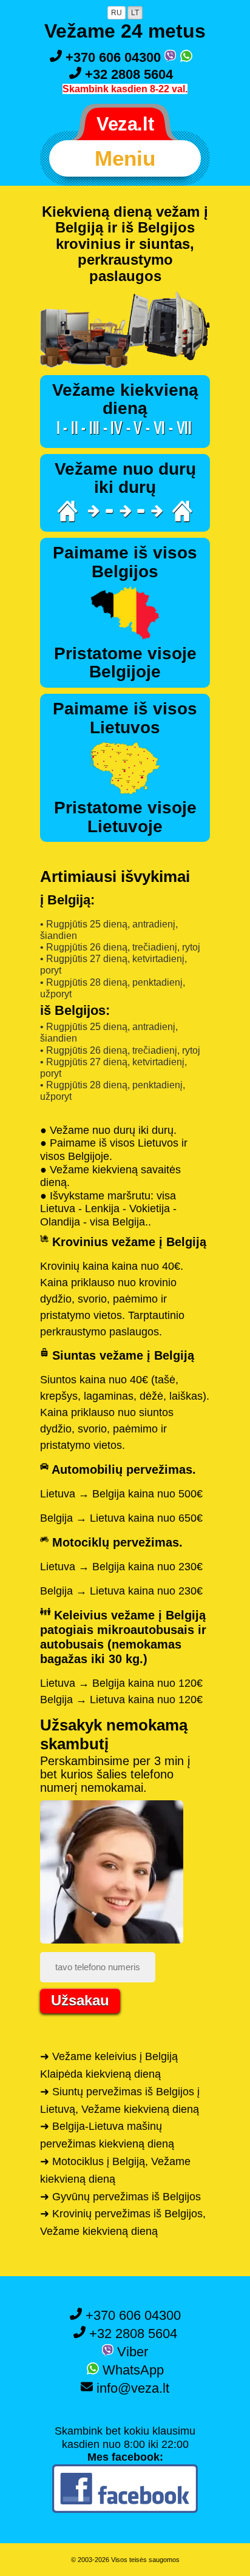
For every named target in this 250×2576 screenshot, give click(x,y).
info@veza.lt (131, 2388)
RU (117, 13)
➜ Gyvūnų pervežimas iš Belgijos (120, 2197)
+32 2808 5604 (127, 74)
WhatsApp (131, 2370)
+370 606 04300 (113, 57)
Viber (131, 2352)
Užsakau (80, 2000)
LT (135, 13)
